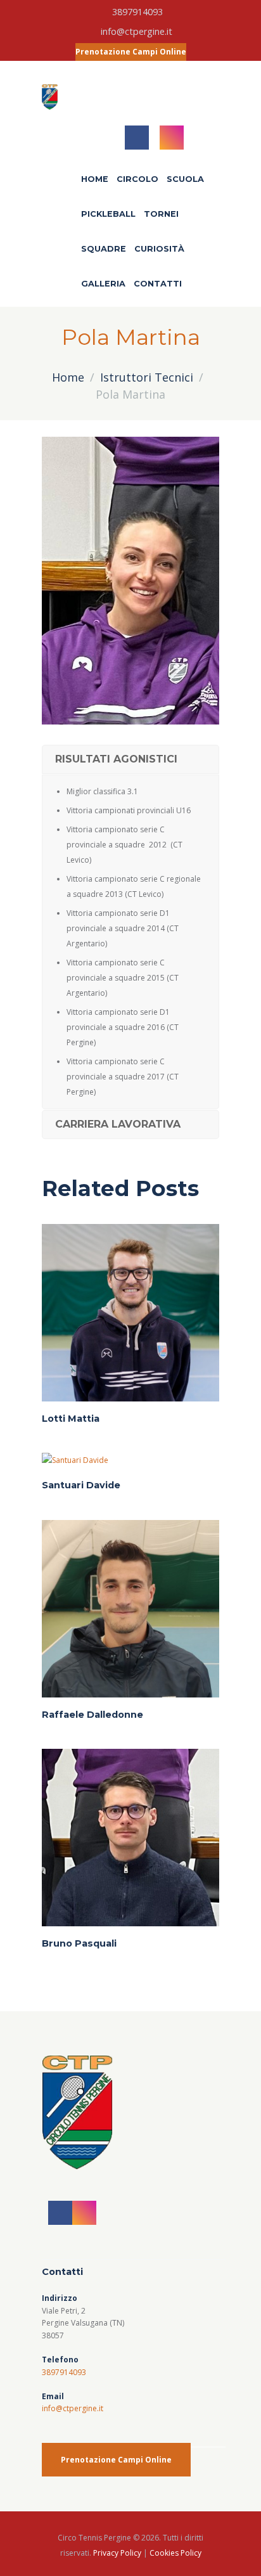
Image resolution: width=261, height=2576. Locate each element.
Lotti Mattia (71, 1419)
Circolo (137, 179)
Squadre (104, 249)
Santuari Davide (81, 1485)
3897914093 (137, 12)
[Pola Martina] (130, 581)
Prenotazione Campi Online (131, 52)
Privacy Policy (117, 2553)
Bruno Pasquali (79, 1943)
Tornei (161, 214)
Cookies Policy (175, 2553)
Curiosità (159, 249)
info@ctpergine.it (137, 31)
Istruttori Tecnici (147, 377)
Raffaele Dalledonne (92, 1715)
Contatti (158, 284)
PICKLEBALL (108, 214)
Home (95, 179)
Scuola (185, 179)
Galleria (103, 284)
